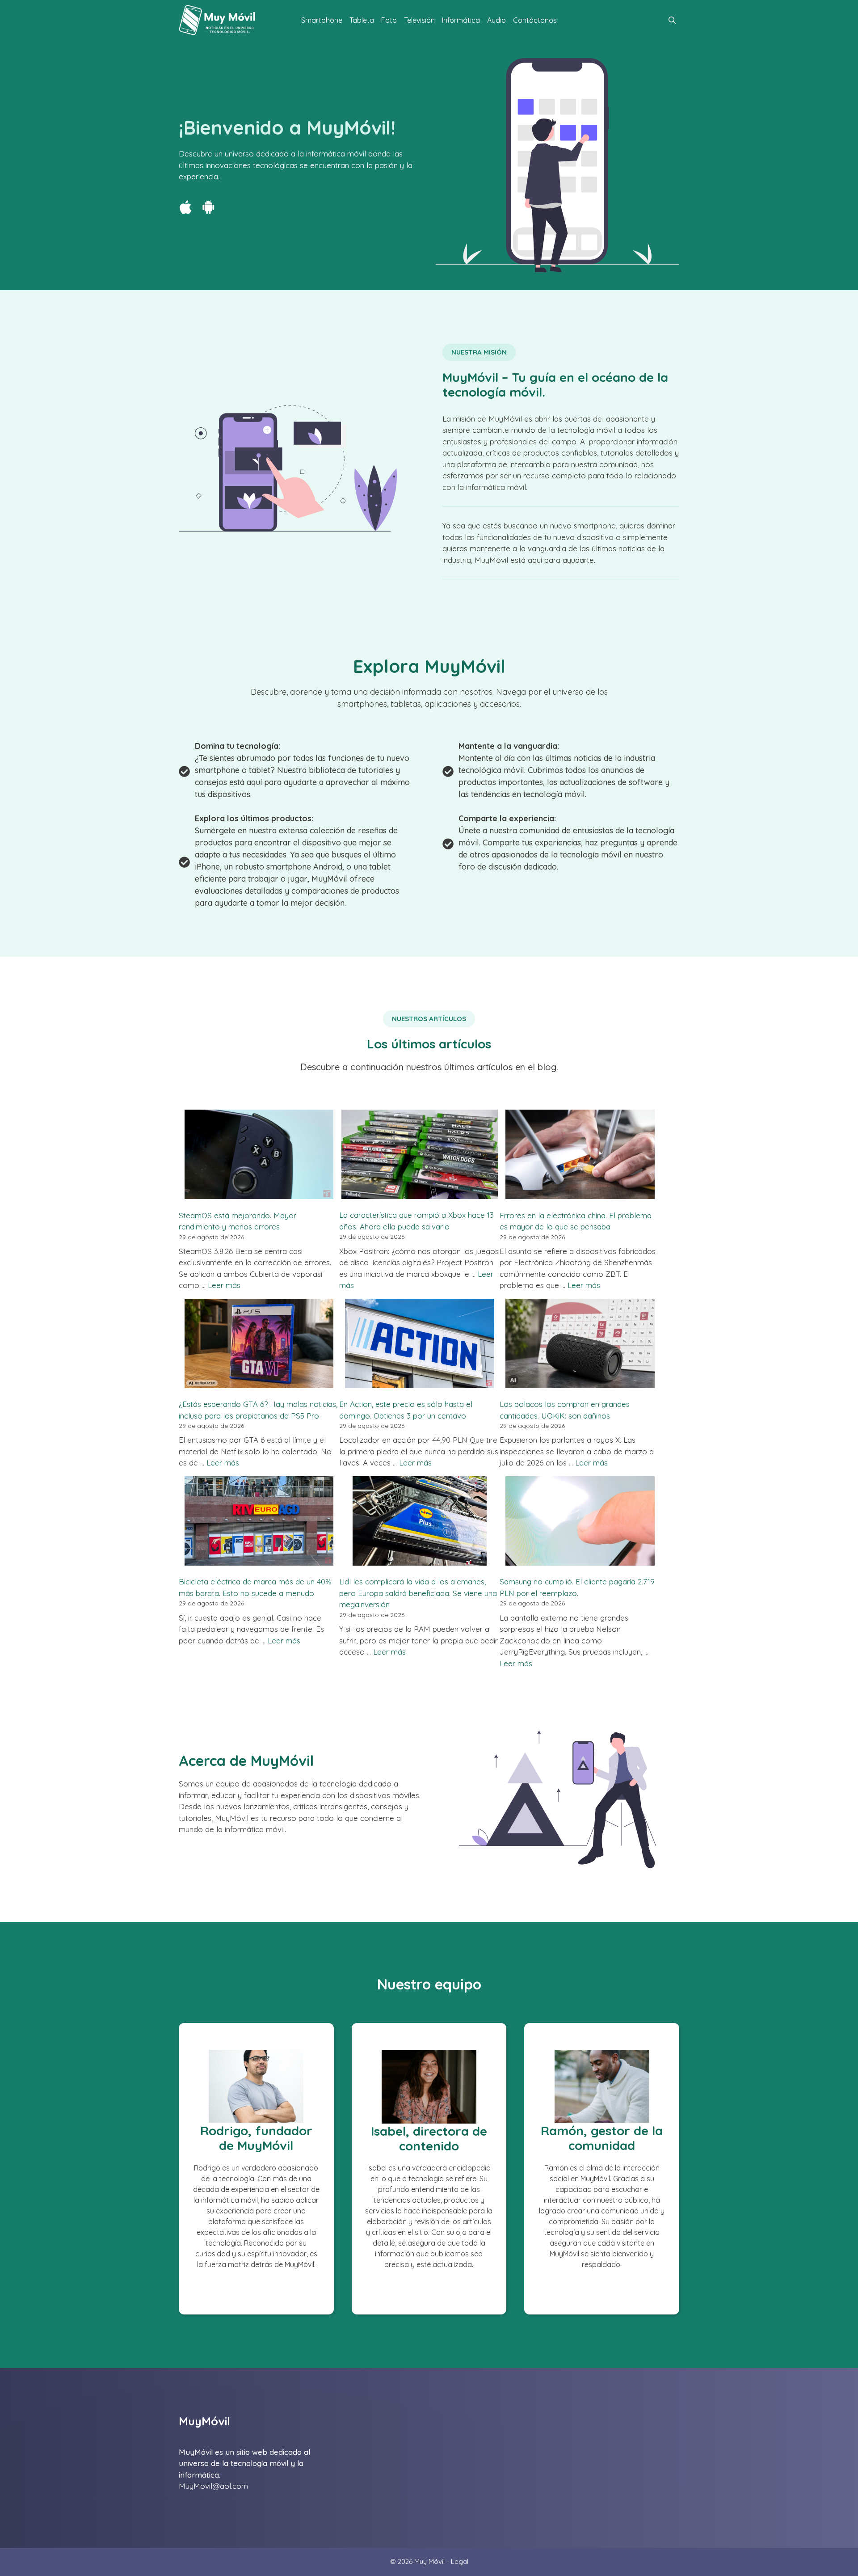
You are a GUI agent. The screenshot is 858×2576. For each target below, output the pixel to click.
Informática (461, 20)
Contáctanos (535, 20)
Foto (389, 20)
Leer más (224, 1285)
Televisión (419, 20)
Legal (460, 2561)
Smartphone (322, 20)
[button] (672, 20)
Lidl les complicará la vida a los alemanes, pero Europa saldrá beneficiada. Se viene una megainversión (418, 1593)
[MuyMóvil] (218, 20)
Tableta (362, 20)
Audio (496, 20)
